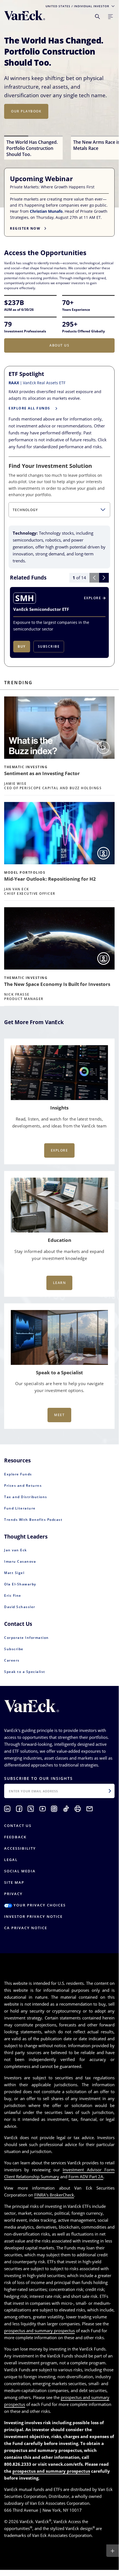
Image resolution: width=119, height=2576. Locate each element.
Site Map (14, 1882)
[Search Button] (97, 17)
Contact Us (18, 1826)
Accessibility (20, 1848)
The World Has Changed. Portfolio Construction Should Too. (54, 52)
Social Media (20, 1871)
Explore (59, 1150)
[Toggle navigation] (110, 17)
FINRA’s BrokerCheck (54, 2195)
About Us (59, 345)
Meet (59, 1415)
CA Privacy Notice (26, 1928)
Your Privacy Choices (39, 1905)
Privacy (13, 1894)
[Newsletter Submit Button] (110, 1791)
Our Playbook (26, 111)
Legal (11, 1860)
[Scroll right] (104, 578)
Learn (59, 1283)
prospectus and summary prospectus (39, 2331)
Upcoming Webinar (42, 179)
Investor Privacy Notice (33, 1916)
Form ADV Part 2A (86, 2177)
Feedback (15, 1837)
